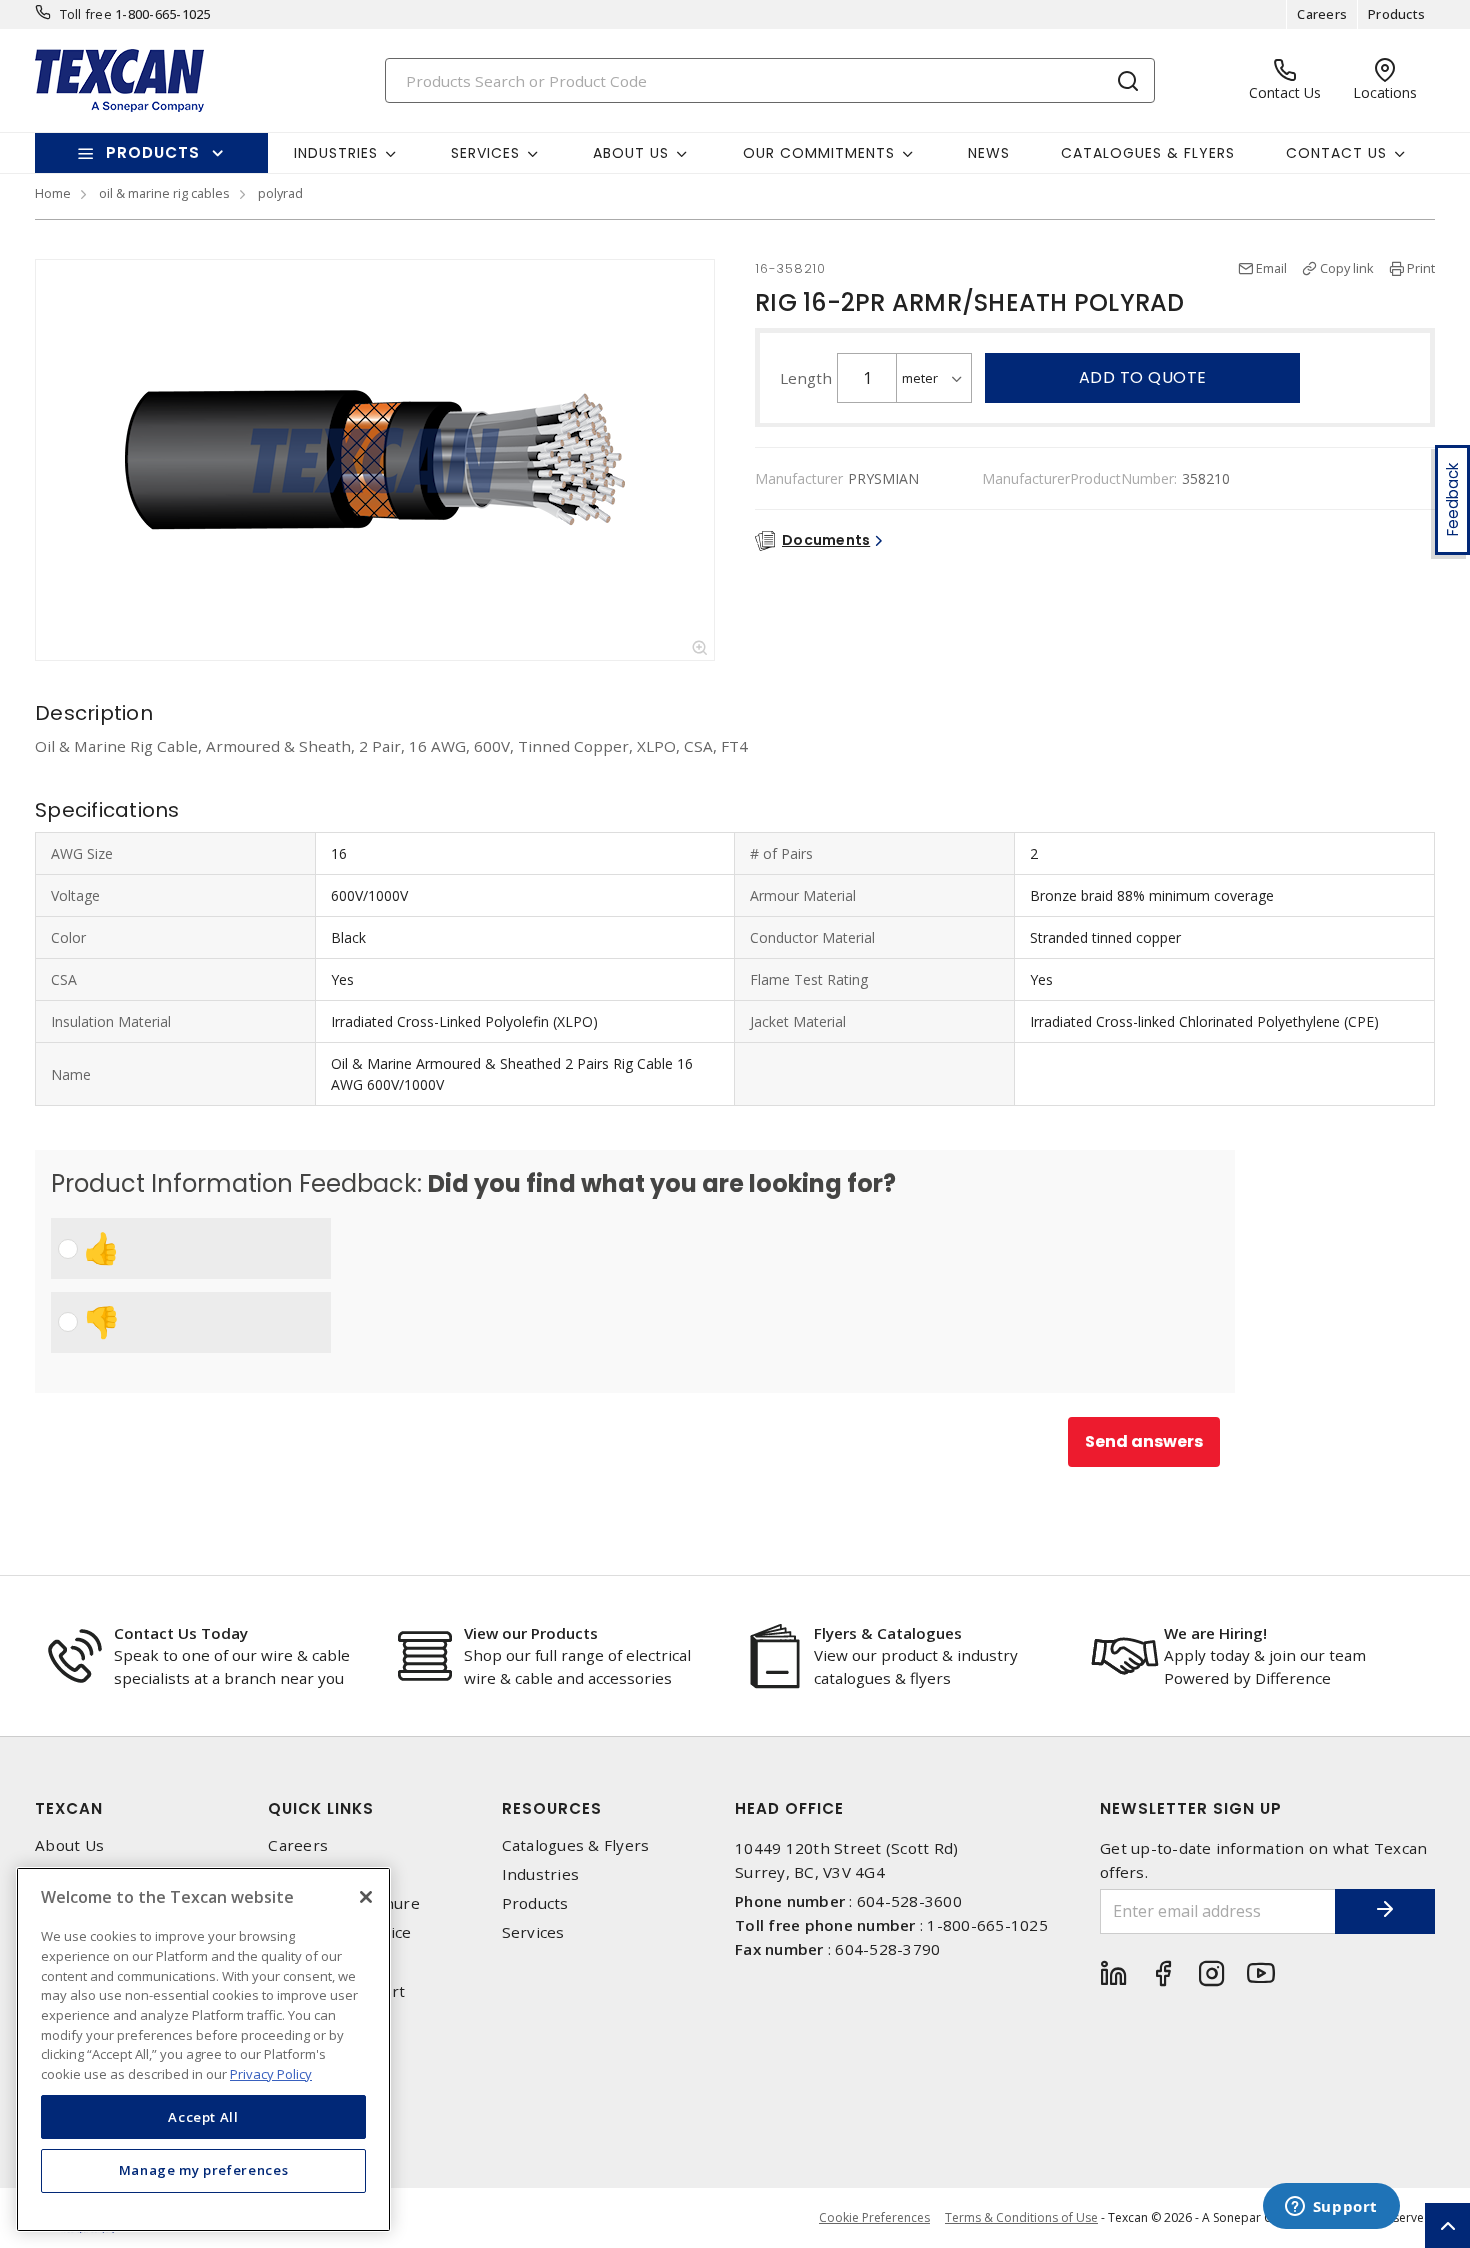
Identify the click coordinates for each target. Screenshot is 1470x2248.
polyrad (280, 193)
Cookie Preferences (874, 2218)
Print (1421, 268)
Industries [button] (336, 153)
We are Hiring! (1215, 1633)
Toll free (86, 14)
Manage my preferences (204, 2170)
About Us (69, 1845)
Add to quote (1143, 377)
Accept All (203, 2116)
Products (1396, 14)
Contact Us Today (181, 1633)
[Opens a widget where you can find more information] (1331, 2208)
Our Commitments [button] (819, 153)
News (989, 153)
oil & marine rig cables (164, 193)
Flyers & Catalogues (888, 1633)
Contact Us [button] (1336, 153)
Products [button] (153, 152)
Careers (1322, 14)
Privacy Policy (271, 2073)
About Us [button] (631, 153)
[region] (203, 2049)
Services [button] (485, 153)
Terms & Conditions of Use (1021, 2217)
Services (533, 1932)
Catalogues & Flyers (1148, 153)
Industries (541, 1874)
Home (53, 193)
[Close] (366, 1897)
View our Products (531, 1633)
